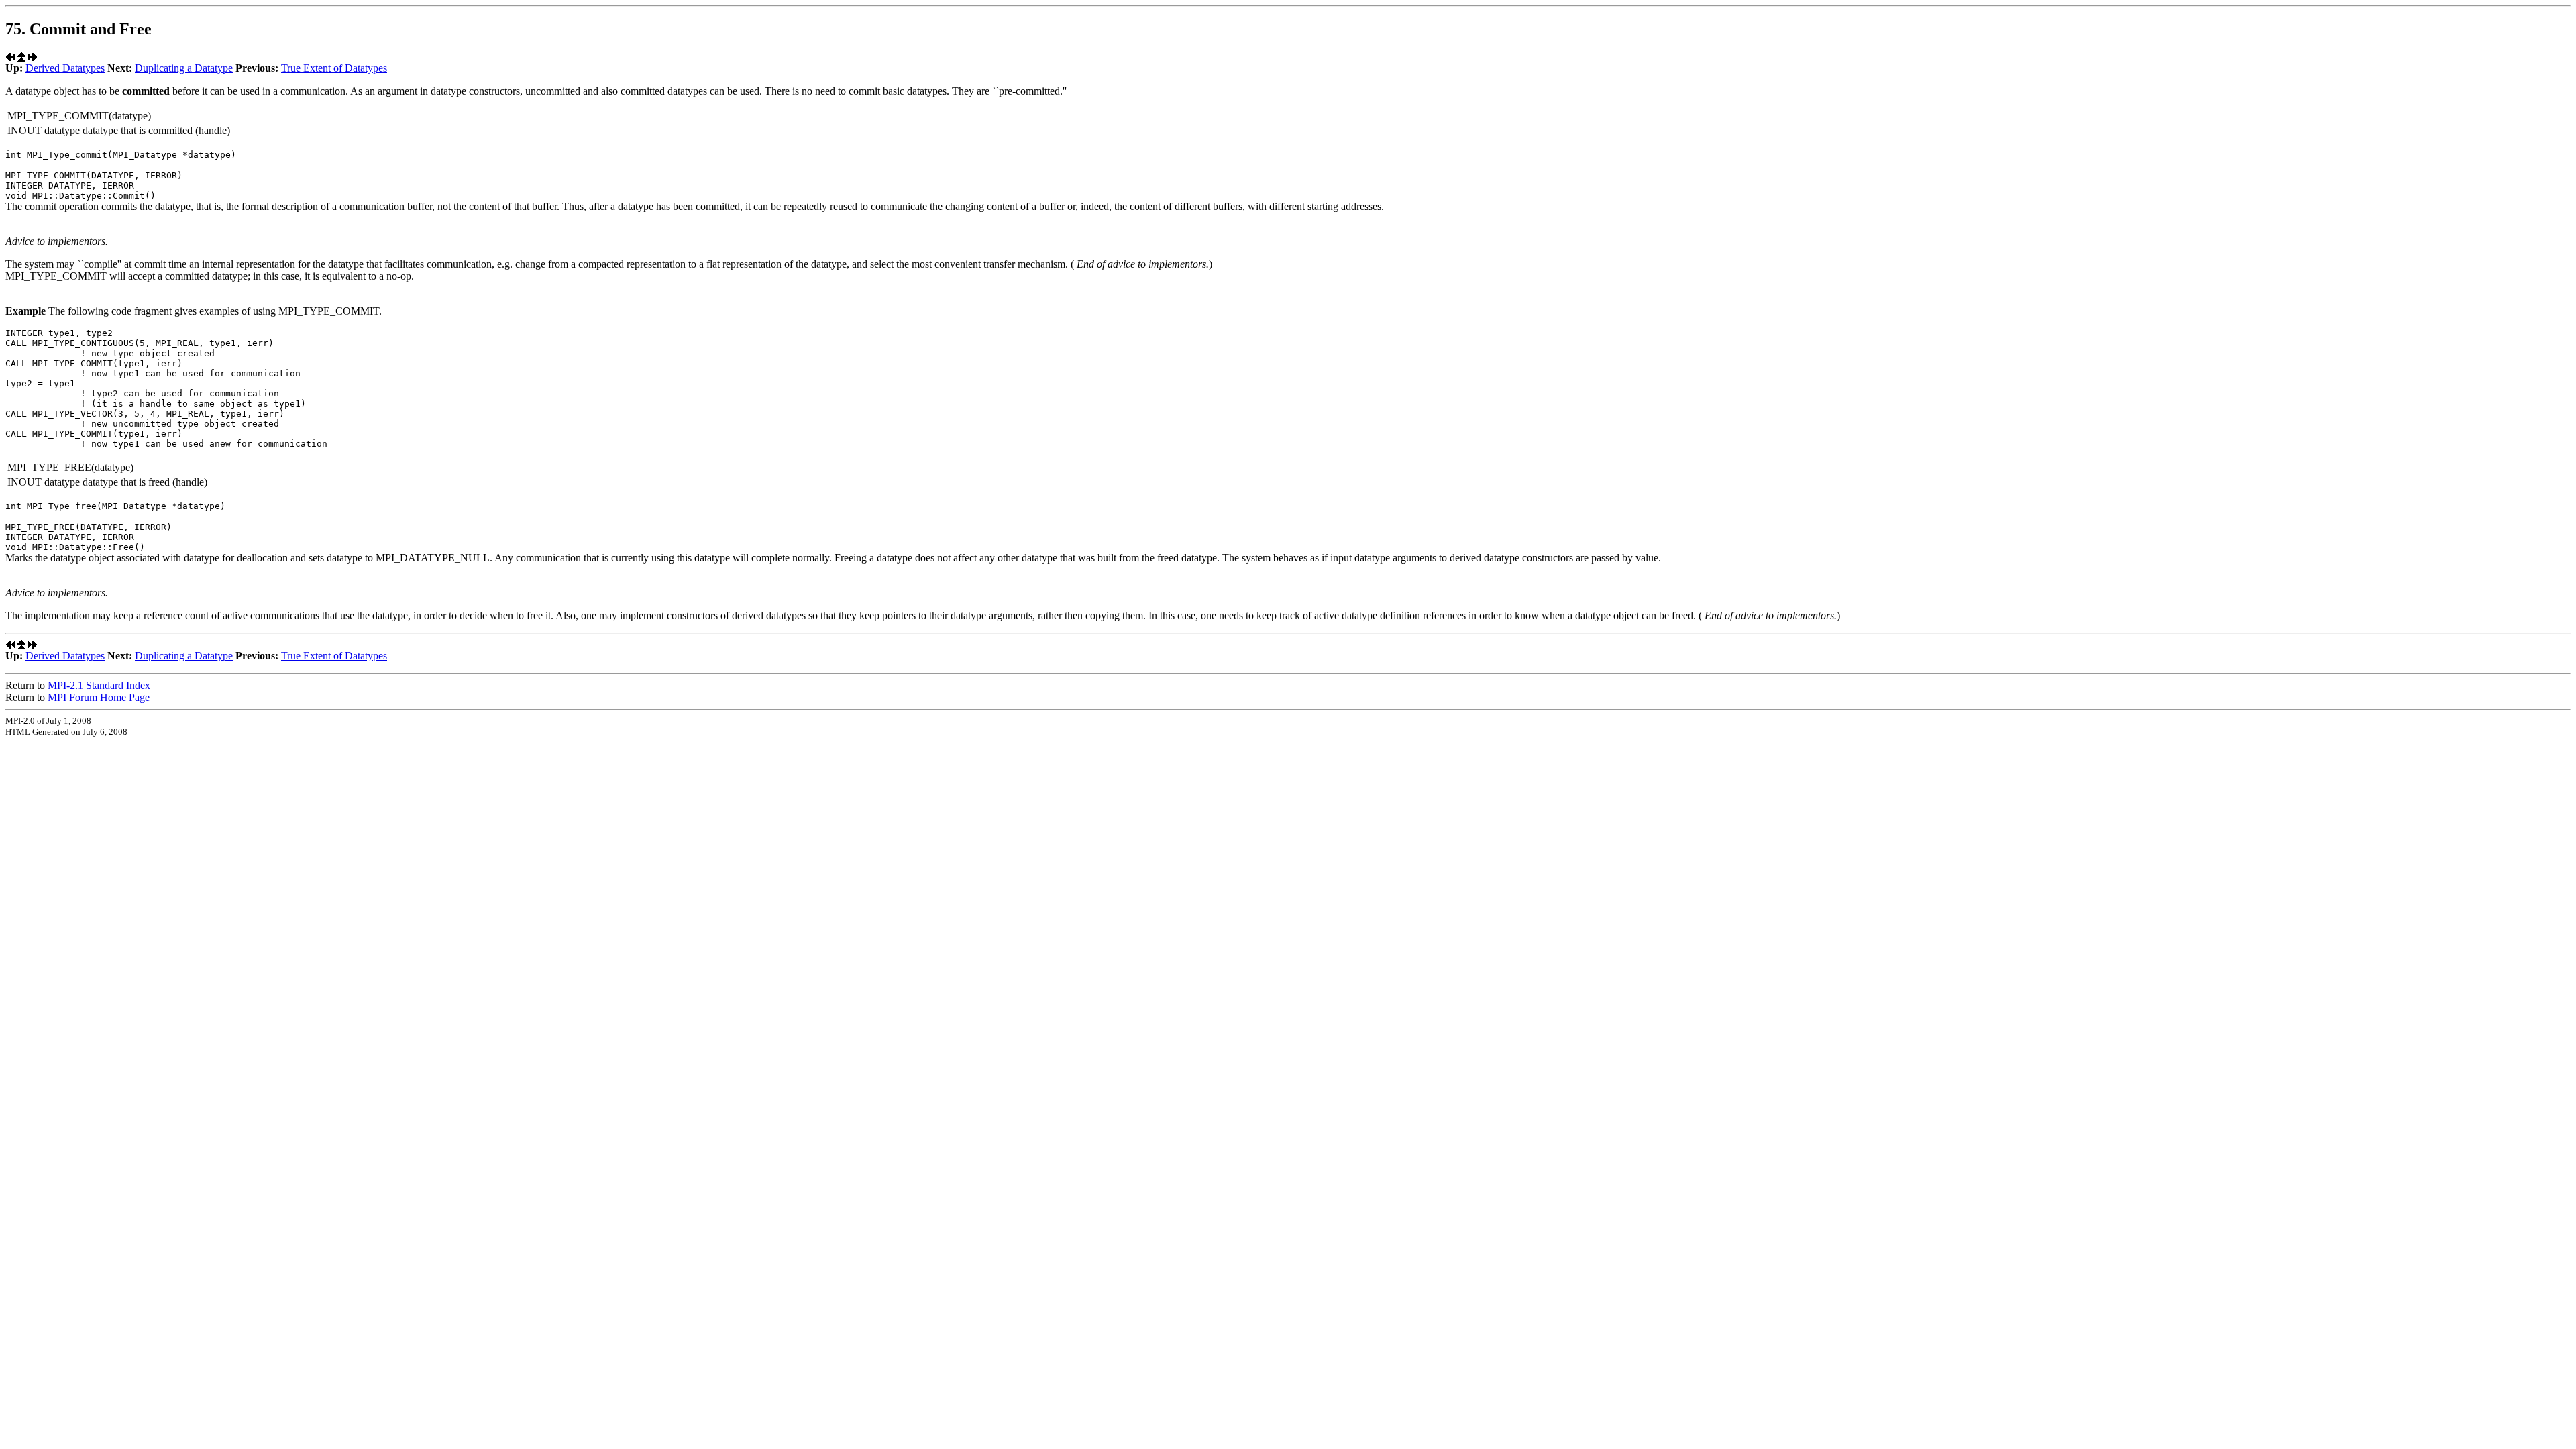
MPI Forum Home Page (99, 697)
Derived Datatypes (65, 68)
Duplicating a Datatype (184, 68)
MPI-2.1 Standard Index (99, 685)
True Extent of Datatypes (334, 68)
